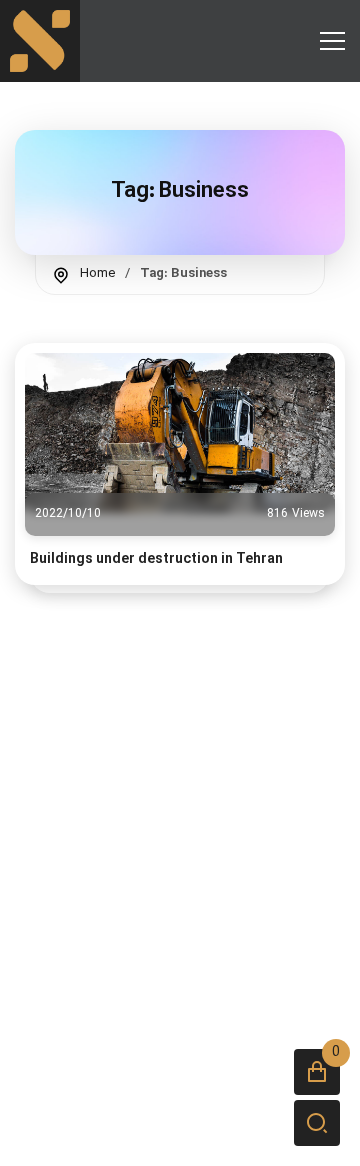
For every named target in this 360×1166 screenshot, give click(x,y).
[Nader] (40, 41)
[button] (317, 1072)
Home (97, 274)
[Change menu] (332, 41)
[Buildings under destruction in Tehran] (180, 433)
